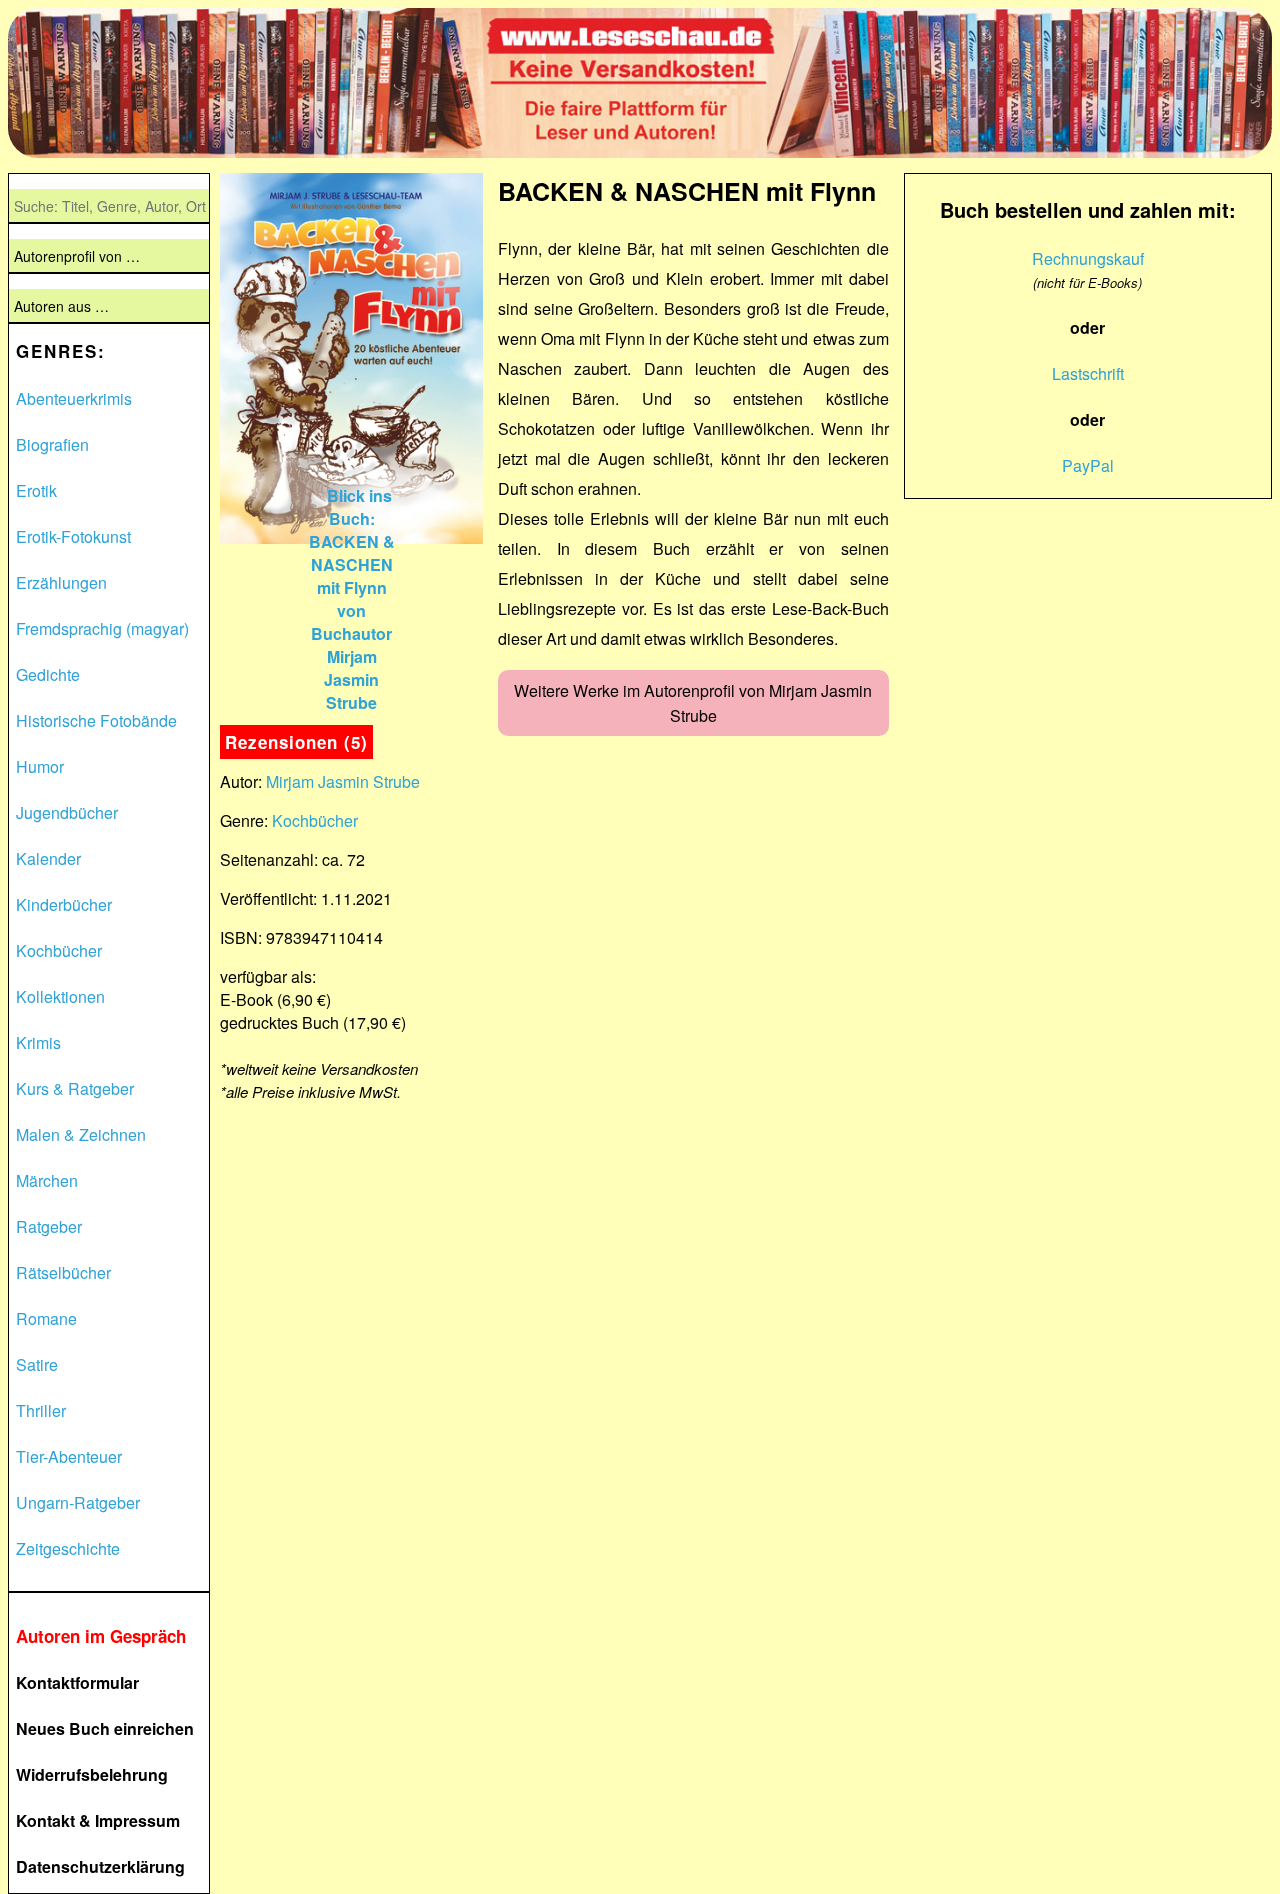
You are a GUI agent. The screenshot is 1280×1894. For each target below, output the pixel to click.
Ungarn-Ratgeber (78, 1502)
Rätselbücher (63, 1272)
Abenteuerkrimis (74, 398)
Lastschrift (1088, 373)
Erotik (36, 490)
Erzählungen (61, 582)
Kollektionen (60, 996)
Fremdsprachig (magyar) (102, 628)
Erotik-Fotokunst (73, 536)
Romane (46, 1318)
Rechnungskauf (1088, 258)
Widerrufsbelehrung (92, 1774)
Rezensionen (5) (296, 742)
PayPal (1088, 465)
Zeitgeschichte (68, 1548)
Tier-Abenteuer (69, 1456)
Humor (40, 766)
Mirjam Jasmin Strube (343, 781)
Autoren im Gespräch (101, 1636)
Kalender (48, 858)
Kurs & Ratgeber (75, 1088)
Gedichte (48, 674)
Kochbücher (59, 950)
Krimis (38, 1042)
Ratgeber (49, 1226)
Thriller (41, 1410)
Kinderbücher (64, 904)
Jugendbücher (67, 812)
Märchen (47, 1180)
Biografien (52, 444)
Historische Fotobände (96, 720)
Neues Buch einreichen (105, 1728)
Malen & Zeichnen (81, 1134)
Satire (37, 1364)
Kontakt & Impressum (98, 1820)
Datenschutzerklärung (100, 1866)
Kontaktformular (77, 1682)
